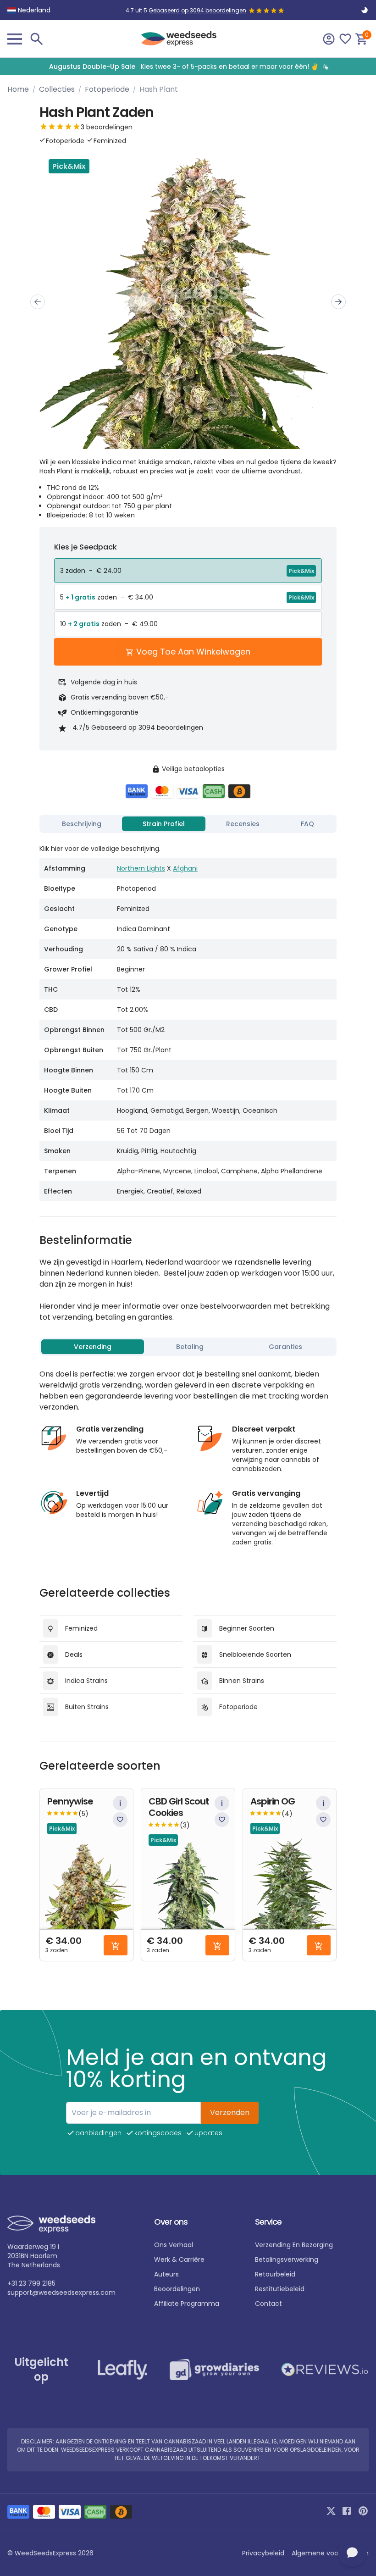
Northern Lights (141, 868)
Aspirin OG (273, 1802)
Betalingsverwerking (287, 2260)
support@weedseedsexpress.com (61, 2293)
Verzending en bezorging (294, 2245)
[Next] (338, 302)
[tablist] (188, 824)
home (18, 89)
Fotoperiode (107, 89)
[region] (188, 66)
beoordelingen (177, 2289)
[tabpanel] (188, 1019)
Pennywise (70, 1802)
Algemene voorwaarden (330, 2553)
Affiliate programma (187, 2304)
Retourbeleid (275, 2274)
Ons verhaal (174, 2245)
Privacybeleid (263, 2553)
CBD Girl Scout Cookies (179, 1807)
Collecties (57, 89)
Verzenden (230, 2112)
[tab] (82, 824)
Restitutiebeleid (280, 2289)
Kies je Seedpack (86, 547)
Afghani (185, 868)
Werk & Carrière (179, 2260)
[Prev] (38, 302)
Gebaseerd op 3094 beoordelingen (197, 10)
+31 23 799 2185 (31, 2283)
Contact (268, 2304)
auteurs (166, 2274)
